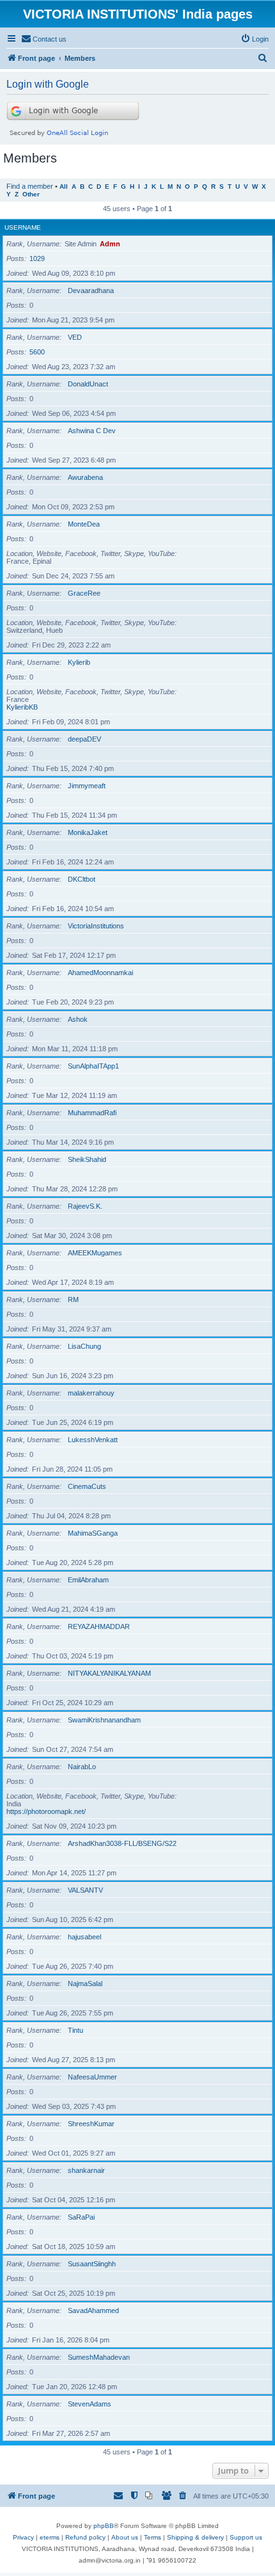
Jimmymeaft (87, 786)
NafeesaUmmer (92, 2077)
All (64, 187)
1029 (37, 258)
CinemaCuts (87, 1486)
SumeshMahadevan (99, 2357)
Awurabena (85, 477)
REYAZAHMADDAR (99, 1626)
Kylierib (79, 662)
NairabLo (82, 1767)
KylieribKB (22, 707)
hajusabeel (84, 1937)
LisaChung (84, 1346)
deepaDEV (84, 739)
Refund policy (85, 2537)
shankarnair (86, 2170)
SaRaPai (81, 2217)
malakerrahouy (91, 1393)
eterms (50, 2537)
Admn (110, 244)
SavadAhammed (93, 2310)
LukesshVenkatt (93, 1440)
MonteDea (84, 524)
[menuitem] (44, 39)
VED (75, 337)
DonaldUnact (88, 384)
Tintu (75, 2030)
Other (31, 194)
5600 (37, 352)
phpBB (104, 2526)
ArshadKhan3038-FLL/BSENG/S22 (122, 1843)
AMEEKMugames (95, 1253)
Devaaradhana (91, 290)
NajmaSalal (85, 1984)
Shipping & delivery (195, 2537)
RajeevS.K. (85, 1206)
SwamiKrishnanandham (104, 1720)
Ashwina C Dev (92, 431)
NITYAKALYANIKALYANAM (109, 1673)
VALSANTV (85, 1890)
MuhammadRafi (92, 1113)
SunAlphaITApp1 (93, 1066)
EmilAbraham (88, 1580)
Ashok (78, 1019)
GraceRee (84, 593)
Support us (246, 2537)
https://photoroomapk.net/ (46, 1811)
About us (125, 2537)
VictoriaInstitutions (96, 926)
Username (23, 227)
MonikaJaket (88, 832)
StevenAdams (90, 2404)
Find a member (30, 186)
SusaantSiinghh (92, 2264)
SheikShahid (87, 1159)
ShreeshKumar (91, 2124)
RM (73, 1300)
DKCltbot (82, 879)
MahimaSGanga (93, 1533)
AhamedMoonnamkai (100, 973)
